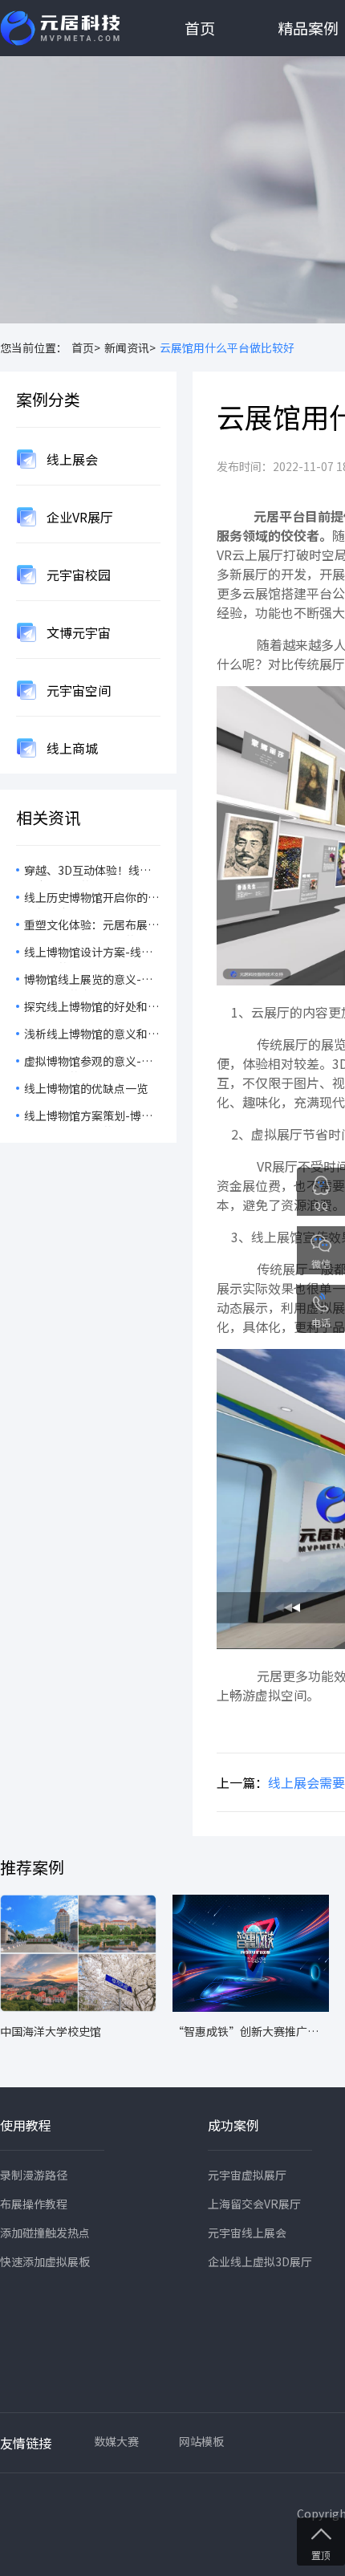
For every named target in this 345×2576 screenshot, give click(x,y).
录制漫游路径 (34, 2175)
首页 (200, 28)
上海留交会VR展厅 (254, 2204)
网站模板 (201, 2441)
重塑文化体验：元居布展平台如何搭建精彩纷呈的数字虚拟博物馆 (91, 926)
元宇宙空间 (77, 690)
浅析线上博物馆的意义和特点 (91, 1035)
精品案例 (308, 28)
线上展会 (71, 459)
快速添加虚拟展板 (45, 2261)
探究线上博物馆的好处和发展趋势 (91, 1008)
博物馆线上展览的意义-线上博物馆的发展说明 (88, 981)
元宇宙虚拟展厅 (247, 2175)
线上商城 (71, 748)
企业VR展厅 (78, 517)
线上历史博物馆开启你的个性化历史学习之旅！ (91, 899)
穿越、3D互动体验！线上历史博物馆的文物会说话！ (91, 872)
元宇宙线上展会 (247, 2233)
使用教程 (26, 2125)
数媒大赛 (116, 2441)
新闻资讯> (130, 347)
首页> (86, 347)
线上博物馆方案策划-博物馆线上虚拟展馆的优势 (88, 1117)
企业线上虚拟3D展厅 (260, 2261)
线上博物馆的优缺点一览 (86, 1088)
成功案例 (233, 2125)
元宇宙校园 (77, 575)
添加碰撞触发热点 (45, 2233)
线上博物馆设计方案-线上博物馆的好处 (88, 953)
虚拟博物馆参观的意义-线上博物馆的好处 (88, 1062)
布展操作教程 (34, 2204)
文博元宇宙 (77, 632)
